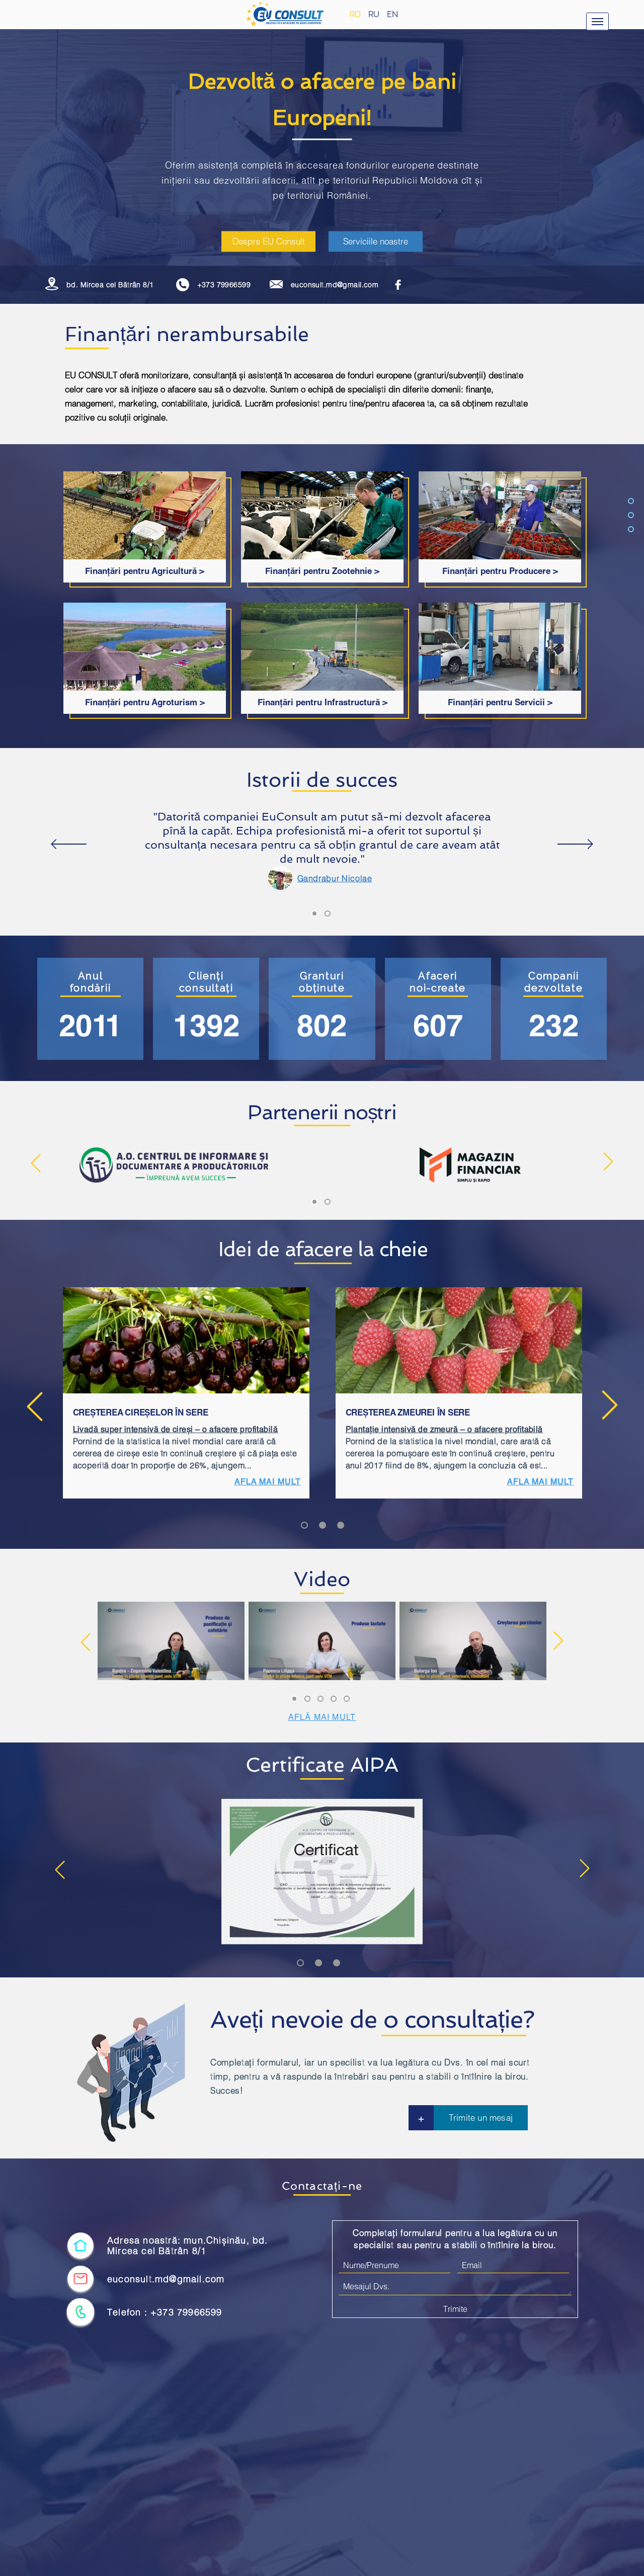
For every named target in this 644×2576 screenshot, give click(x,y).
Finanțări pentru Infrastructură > (323, 702)
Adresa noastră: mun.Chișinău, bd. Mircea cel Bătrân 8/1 (188, 2246)
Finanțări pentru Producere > (500, 571)
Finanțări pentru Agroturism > (145, 702)
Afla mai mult (268, 1481)
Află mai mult (322, 1717)
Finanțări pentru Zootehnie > (322, 571)
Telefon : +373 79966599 (165, 2312)
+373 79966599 (224, 285)
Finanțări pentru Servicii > (500, 702)
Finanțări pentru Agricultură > (145, 571)
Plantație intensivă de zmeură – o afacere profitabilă (444, 1429)
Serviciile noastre (376, 241)
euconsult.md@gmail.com (335, 285)
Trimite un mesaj (481, 2117)
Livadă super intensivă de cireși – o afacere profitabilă (176, 1429)
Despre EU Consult (269, 241)
